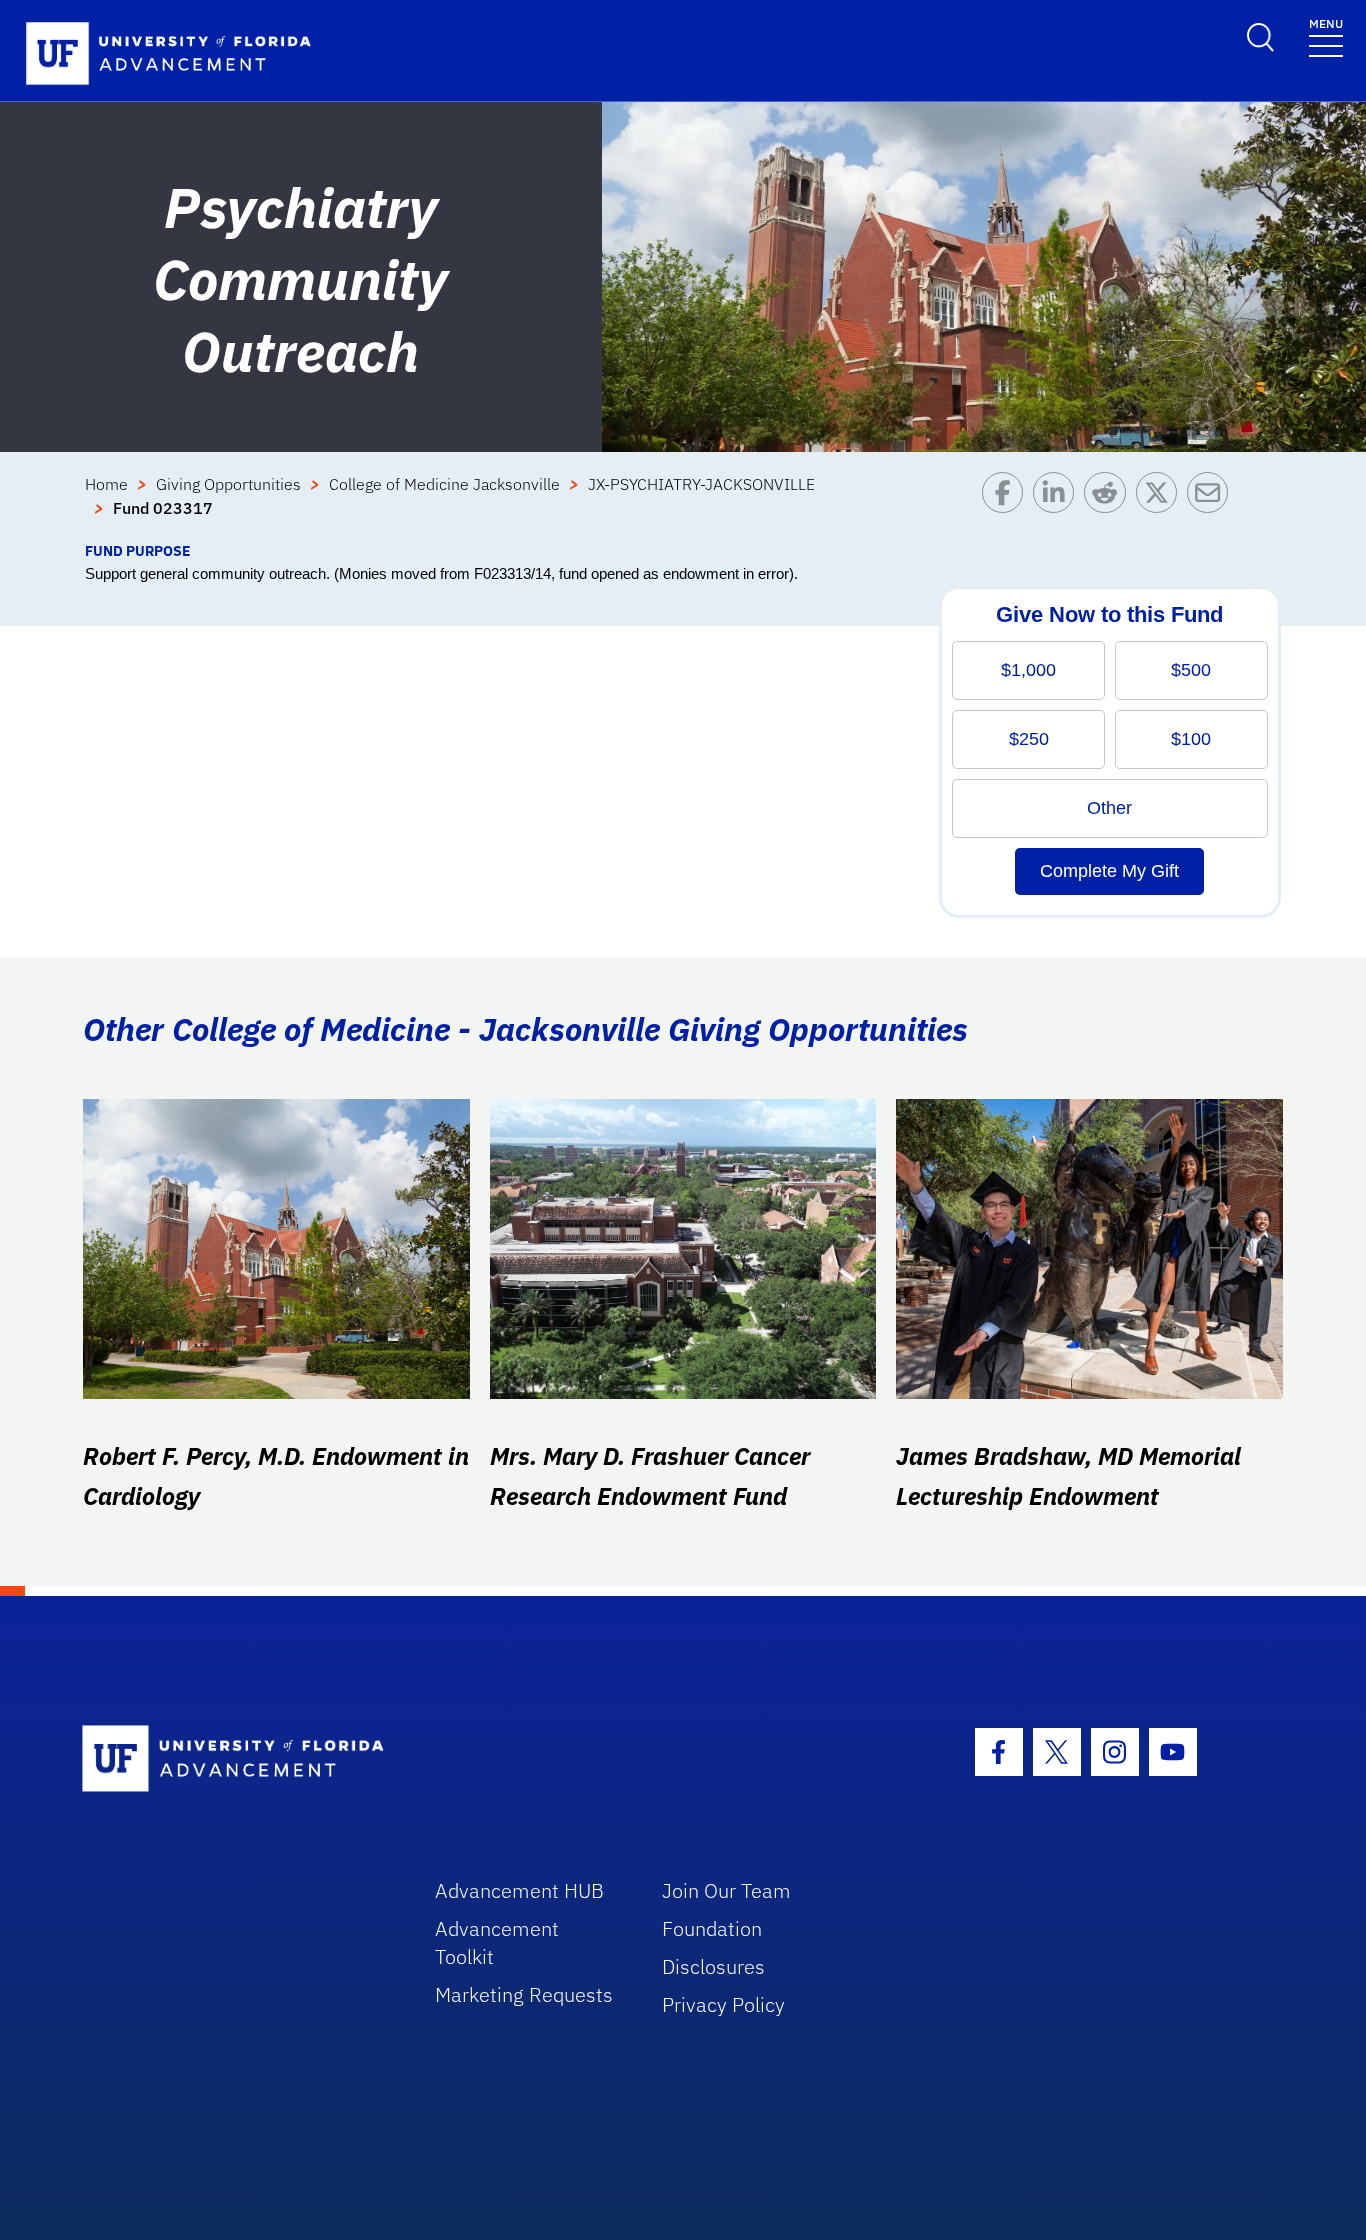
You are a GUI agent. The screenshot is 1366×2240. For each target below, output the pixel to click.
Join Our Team (726, 1890)
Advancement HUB (519, 1890)
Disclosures (713, 1966)
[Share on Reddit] (1109, 506)
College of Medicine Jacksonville (444, 484)
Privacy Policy (723, 2004)
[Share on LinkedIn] (1058, 506)
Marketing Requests (524, 1994)
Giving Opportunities (228, 484)
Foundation (712, 1928)
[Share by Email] (1212, 506)
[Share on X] (1161, 506)
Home (106, 484)
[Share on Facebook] (1007, 506)
